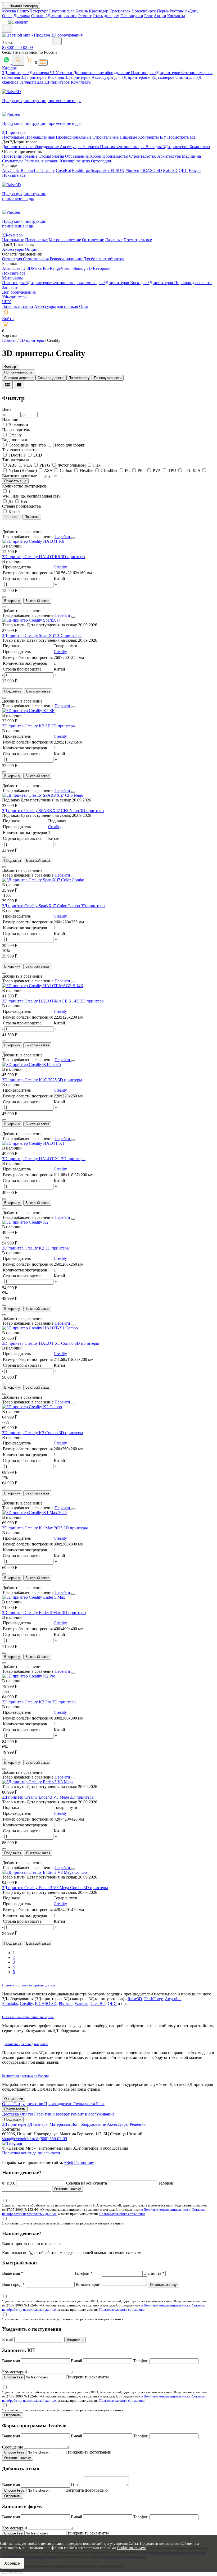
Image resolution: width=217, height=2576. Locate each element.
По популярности (108, 378)
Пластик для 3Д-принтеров (156, 73)
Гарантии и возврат (52, 2114)
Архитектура (169, 156)
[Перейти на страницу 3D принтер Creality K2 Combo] (32, 1407)
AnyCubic (11, 170)
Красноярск (120, 11)
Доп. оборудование (89, 2124)
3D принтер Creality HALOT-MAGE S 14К (41, 1001)
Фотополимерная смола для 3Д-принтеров (91, 283)
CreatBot (63, 170)
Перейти (63, 537)
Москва (10, 11)
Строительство (143, 156)
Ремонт (85, 16)
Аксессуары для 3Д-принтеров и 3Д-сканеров (134, 77)
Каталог (9, 68)
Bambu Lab (31, 170)
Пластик (108, 147)
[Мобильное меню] (7, 29)
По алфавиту (79, 378)
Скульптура (13, 161)
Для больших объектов (104, 259)
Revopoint (102, 268)
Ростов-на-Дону (184, 11)
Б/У (164, 137)
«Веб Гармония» (79, 2162)
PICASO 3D (151, 170)
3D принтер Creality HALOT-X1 (32, 1159)
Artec (7, 268)
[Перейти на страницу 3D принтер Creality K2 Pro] (29, 1676)
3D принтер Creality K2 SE (27, 726)
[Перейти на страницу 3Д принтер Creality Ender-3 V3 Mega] (38, 1782)
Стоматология (52, 156)
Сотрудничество (29, 2104)
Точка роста (85, 2104)
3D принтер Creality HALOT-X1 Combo (38, 1343)
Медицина (191, 156)
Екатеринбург (62, 11)
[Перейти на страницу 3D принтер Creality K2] (25, 1222)
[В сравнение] (4, 528)
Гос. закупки (132, 16)
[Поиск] (18, 60)
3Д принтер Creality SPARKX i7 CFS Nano (41, 811)
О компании (14, 2099)
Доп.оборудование (19, 292)
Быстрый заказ (37, 601)
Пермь (163, 11)
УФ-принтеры (15, 297)
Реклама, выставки (42, 161)
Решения (138, 2124)
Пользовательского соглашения (122, 2214)
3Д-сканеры (39, 73)
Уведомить (75, 2340)
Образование (77, 156)
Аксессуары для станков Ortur (61, 306)
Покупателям (15, 2109)
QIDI (183, 170)
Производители (59, 2104)
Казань (82, 11)
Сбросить (12, 517)
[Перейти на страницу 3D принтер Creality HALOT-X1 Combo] (40, 1328)
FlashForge (154, 1999)
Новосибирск (144, 11)
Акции (160, 16)
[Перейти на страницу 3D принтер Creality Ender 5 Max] (34, 1597)
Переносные (36, 240)
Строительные (106, 137)
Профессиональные (74, 137)
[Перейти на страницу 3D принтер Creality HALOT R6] (33, 541)
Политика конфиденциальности (31, 2153)
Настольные (14, 137)
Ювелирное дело (75, 161)
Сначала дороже (51, 378)
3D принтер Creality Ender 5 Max (32, 1613)
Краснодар (99, 11)
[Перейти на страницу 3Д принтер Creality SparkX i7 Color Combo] (43, 880)
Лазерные (114, 240)
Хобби (96, 156)
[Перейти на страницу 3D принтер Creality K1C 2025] (31, 1064)
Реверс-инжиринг (66, 259)
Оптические (93, 240)
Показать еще (15, 481)
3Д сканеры (38, 2124)
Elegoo (195, 170)
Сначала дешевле (19, 378)
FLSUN (117, 170)
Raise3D (170, 170)
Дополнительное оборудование (102, 73)
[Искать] (57, 41)
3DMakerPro (38, 268)
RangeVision (61, 268)
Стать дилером (106, 16)
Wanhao (82, 2003)
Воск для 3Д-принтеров (70, 77)
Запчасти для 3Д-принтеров (45, 82)
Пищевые (129, 137)
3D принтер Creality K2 (24, 1248)
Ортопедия (101, 161)
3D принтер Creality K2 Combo (30, 1433)
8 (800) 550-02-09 (17, 47)
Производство (116, 156)
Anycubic (173, 1999)
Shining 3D (83, 268)
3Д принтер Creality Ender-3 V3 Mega (36, 1797)
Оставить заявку (68, 2189)
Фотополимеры (131, 147)
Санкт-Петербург (33, 11)
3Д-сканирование (61, 16)
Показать (32, 517)
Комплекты (81, 82)
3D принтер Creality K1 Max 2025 (33, 1528)
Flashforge (81, 170)
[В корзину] (4, 597)
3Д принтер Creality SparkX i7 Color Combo (42, 906)
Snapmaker (101, 170)
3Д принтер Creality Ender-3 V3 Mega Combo (43, 1888)
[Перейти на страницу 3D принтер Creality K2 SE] (28, 711)
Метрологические (65, 240)
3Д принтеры (15, 2124)
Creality (48, 170)
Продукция (13, 2119)
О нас (7, 16)
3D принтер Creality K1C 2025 (30, 1080)
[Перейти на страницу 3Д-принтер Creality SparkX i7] (31, 620)
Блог (148, 16)
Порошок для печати (193, 283)
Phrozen (132, 170)
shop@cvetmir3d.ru (19, 2139)
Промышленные (40, 137)
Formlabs (10, 2003)
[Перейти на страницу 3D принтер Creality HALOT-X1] (33, 1143)
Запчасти (91, 147)
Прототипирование (20, 156)
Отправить (13, 2415)
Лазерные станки (18, 306)
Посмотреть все (181, 137)
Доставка (22, 16)
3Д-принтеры (15, 73)
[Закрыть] (73, 538)
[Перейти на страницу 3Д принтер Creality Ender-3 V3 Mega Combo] (44, 1872)
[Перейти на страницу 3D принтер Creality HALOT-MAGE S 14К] (43, 986)
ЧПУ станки (62, 73)
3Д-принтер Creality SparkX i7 (30, 635)
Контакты (176, 16)
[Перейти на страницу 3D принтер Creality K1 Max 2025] (34, 1513)
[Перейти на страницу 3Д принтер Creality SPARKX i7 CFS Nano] (43, 795)
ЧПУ (6, 302)
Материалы (12, 278)
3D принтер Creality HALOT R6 (31, 557)
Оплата (38, 16)
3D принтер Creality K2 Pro (27, 1702)
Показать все (14, 175)
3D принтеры (73, 557)
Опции (31, 249)
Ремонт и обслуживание (93, 2114)
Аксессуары (71, 147)
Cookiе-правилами (132, 2548)
